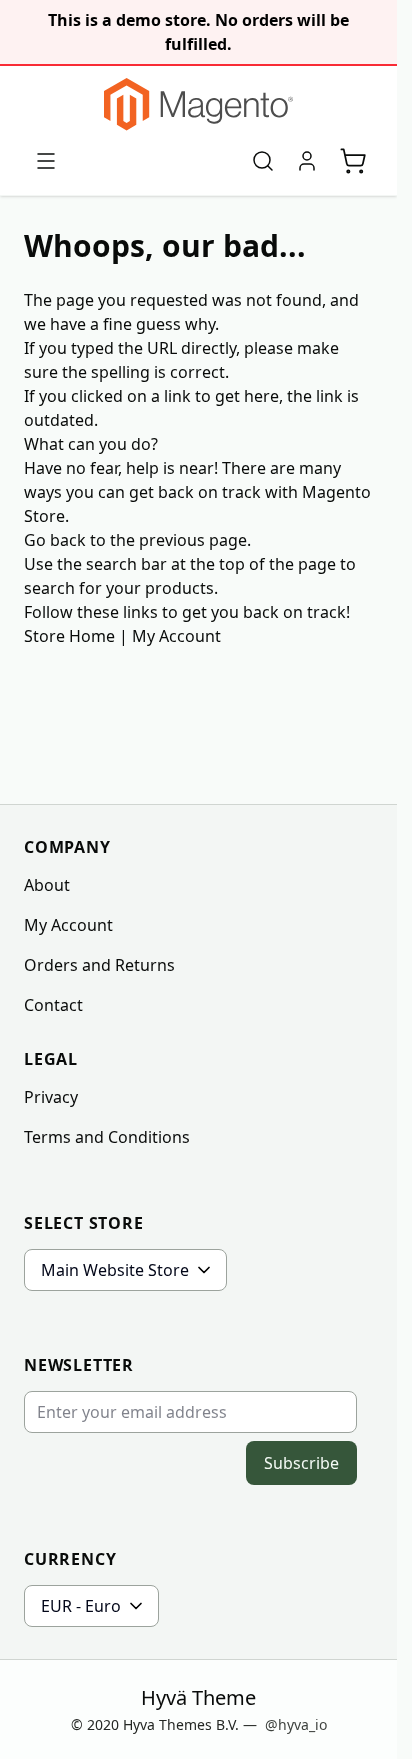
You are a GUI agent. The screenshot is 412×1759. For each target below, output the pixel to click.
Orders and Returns (99, 965)
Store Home (69, 636)
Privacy (51, 1097)
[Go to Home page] (198, 104)
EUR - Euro (81, 1606)
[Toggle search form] (263, 161)
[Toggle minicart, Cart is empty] (353, 161)
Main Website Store (115, 1270)
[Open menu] (46, 161)
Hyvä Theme (198, 1697)
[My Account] (307, 161)
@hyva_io (296, 1724)
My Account (176, 636)
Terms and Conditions (107, 1137)
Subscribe (301, 1463)
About (47, 885)
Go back (55, 540)
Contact (53, 1005)
